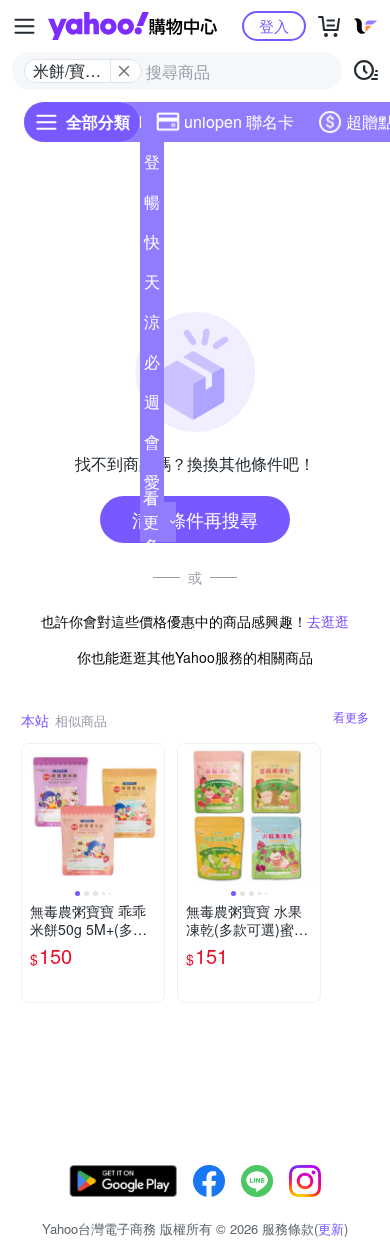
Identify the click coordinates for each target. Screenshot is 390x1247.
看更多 (151, 521)
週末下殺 (152, 406)
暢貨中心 (152, 206)
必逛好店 (152, 366)
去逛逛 (328, 621)
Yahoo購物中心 (132, 26)
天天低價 (152, 286)
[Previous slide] (35, 815)
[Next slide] (151, 815)
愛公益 (152, 486)
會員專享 (152, 446)
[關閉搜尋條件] (124, 71)
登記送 (152, 166)
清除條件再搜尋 (195, 519)
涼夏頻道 (152, 326)
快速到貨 (152, 246)
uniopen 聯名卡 (239, 121)
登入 (274, 25)
